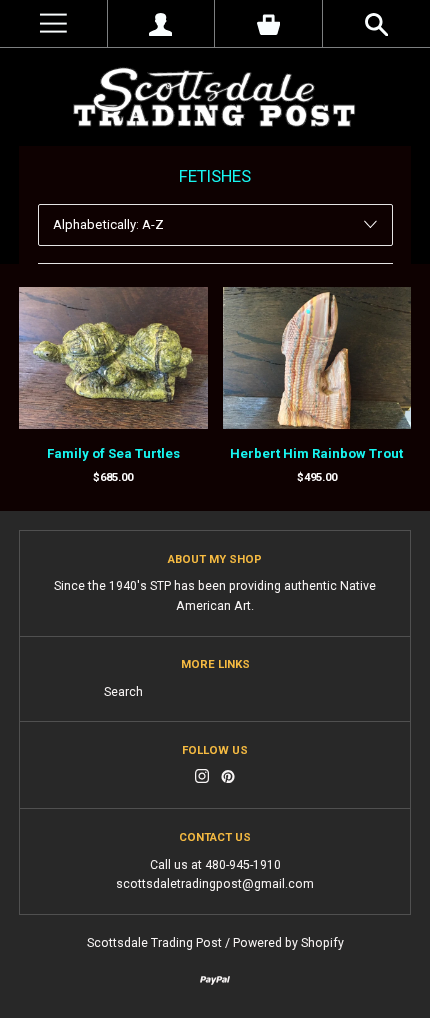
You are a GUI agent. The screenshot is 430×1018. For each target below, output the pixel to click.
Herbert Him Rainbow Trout (316, 453)
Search (123, 692)
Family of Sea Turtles (113, 453)
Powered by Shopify (288, 943)
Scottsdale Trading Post (154, 943)
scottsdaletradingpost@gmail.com (215, 884)
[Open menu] (53, 23)
